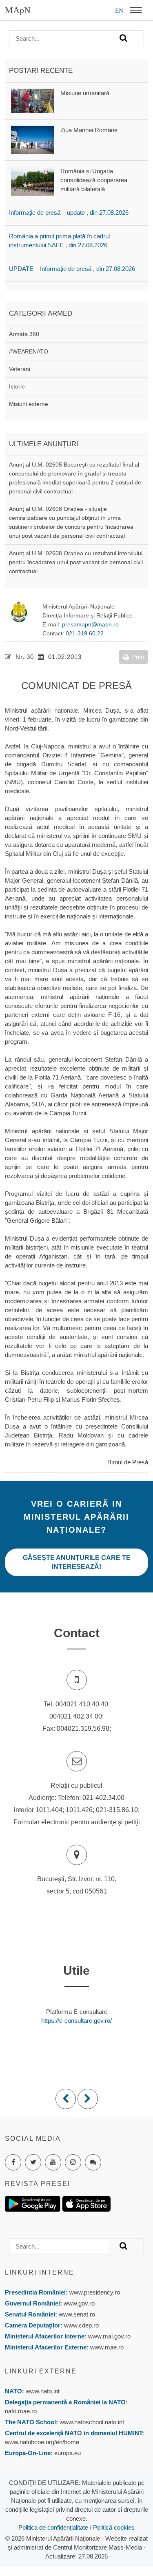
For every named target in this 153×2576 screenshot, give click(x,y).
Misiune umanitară (85, 93)
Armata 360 (24, 334)
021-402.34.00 (103, 1798)
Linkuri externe (41, 2371)
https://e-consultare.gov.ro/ (76, 2021)
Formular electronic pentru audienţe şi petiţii (77, 1822)
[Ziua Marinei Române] (33, 139)
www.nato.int (43, 2391)
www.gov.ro (79, 2303)
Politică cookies (114, 2527)
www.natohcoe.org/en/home (42, 2442)
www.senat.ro (76, 2314)
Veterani (20, 369)
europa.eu (68, 2453)
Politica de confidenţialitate (53, 2527)
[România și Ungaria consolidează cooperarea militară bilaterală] (33, 180)
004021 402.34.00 (76, 1716)
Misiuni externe (29, 404)
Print (138, 657)
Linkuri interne (40, 2272)
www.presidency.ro (95, 2292)
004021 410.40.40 (82, 1704)
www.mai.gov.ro (109, 2336)
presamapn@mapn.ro (90, 624)
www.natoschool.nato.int (92, 2422)
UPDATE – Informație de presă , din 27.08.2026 (72, 269)
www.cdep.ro (81, 2325)
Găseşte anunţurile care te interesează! (77, 1562)
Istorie (17, 386)
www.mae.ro (106, 2347)
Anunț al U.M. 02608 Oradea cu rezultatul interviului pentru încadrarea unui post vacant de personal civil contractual (76, 562)
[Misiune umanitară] (33, 100)
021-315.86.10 (117, 1810)
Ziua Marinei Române (89, 130)
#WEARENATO (29, 351)
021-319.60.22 (85, 633)
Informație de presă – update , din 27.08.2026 (69, 213)
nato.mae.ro (21, 2411)
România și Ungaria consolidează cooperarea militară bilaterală (94, 180)
